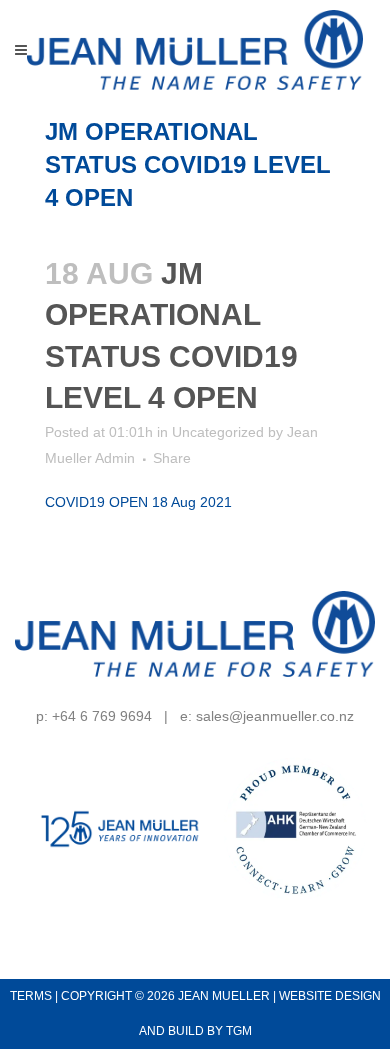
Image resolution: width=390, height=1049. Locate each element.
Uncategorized (218, 432)
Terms (31, 996)
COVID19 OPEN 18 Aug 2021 (138, 502)
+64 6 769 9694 (102, 716)
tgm (239, 1031)
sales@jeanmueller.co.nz (275, 716)
